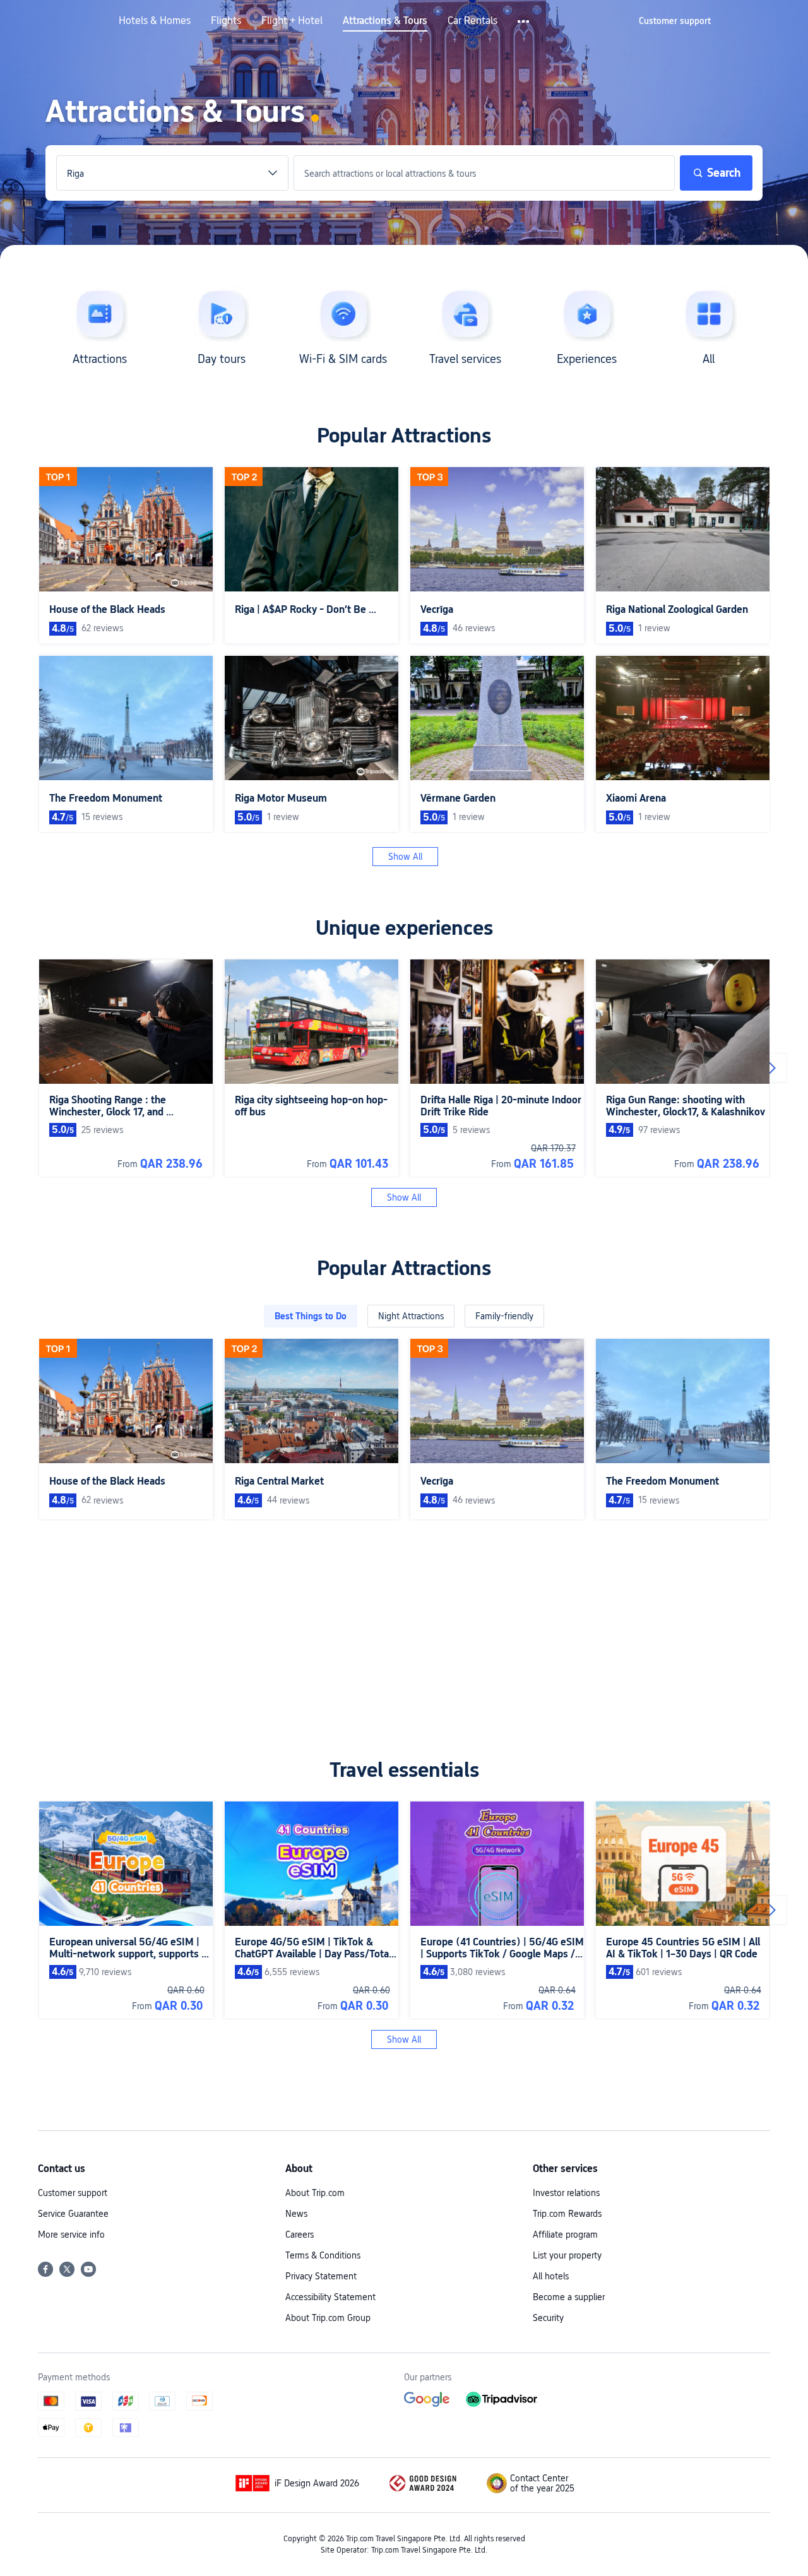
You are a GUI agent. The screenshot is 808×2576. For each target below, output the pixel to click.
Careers (300, 2235)
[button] (524, 21)
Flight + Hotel (292, 21)
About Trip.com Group (328, 2318)
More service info (71, 2235)
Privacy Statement (321, 2276)
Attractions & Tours (385, 21)
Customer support (73, 2193)
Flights (226, 21)
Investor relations (566, 2193)
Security (548, 2318)
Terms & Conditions (323, 2255)
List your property (567, 2255)
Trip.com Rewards (567, 2214)
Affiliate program (565, 2235)
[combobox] (172, 174)
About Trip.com (315, 2193)
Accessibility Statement (330, 2297)
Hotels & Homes (155, 21)
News (296, 2214)
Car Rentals (472, 21)
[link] (675, 21)
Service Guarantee (73, 2214)
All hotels (551, 2276)
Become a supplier (569, 2297)
